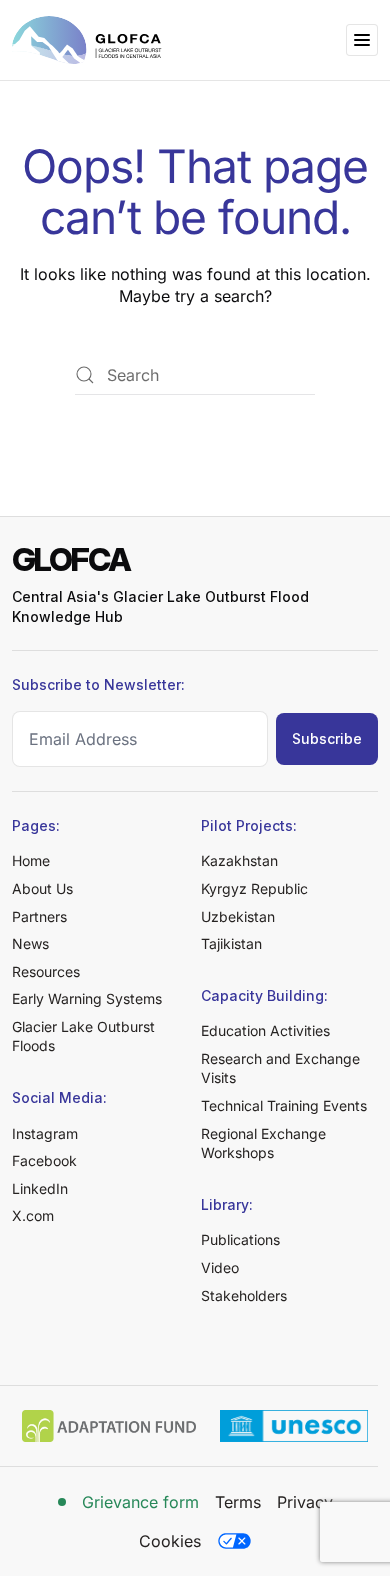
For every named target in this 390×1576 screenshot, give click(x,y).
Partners (39, 916)
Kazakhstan (239, 860)
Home (31, 860)
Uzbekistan (238, 916)
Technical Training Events (284, 1105)
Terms (238, 1502)
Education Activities (265, 1030)
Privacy (305, 1502)
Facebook (44, 1160)
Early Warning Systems (87, 998)
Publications (240, 1239)
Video (220, 1267)
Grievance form (140, 1502)
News (30, 943)
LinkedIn (40, 1188)
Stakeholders (244, 1295)
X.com (33, 1215)
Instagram (45, 1133)
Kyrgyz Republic (254, 888)
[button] (362, 40)
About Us (42, 888)
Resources (46, 971)
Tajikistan (231, 943)
